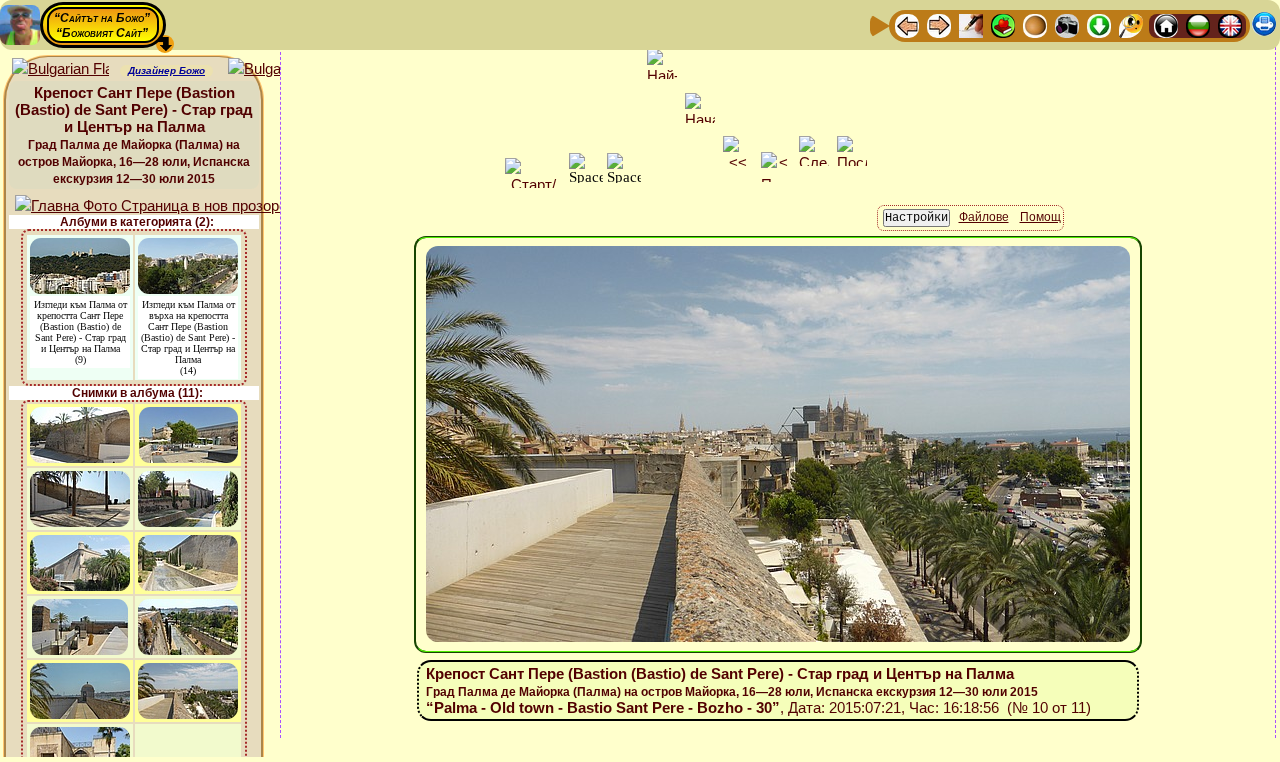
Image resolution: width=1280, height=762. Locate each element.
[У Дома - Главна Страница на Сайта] (1166, 24)
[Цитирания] (1003, 24)
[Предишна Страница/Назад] (907, 24)
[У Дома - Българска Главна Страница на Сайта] (1198, 24)
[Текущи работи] (1035, 24)
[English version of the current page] (60, 69)
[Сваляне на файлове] (1099, 24)
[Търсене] (1131, 24)
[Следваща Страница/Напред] (939, 24)
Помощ (1040, 217)
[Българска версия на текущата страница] (276, 69)
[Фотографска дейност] (1067, 24)
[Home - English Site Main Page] (1230, 24)
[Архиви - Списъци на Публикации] (971, 24)
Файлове (984, 217)
